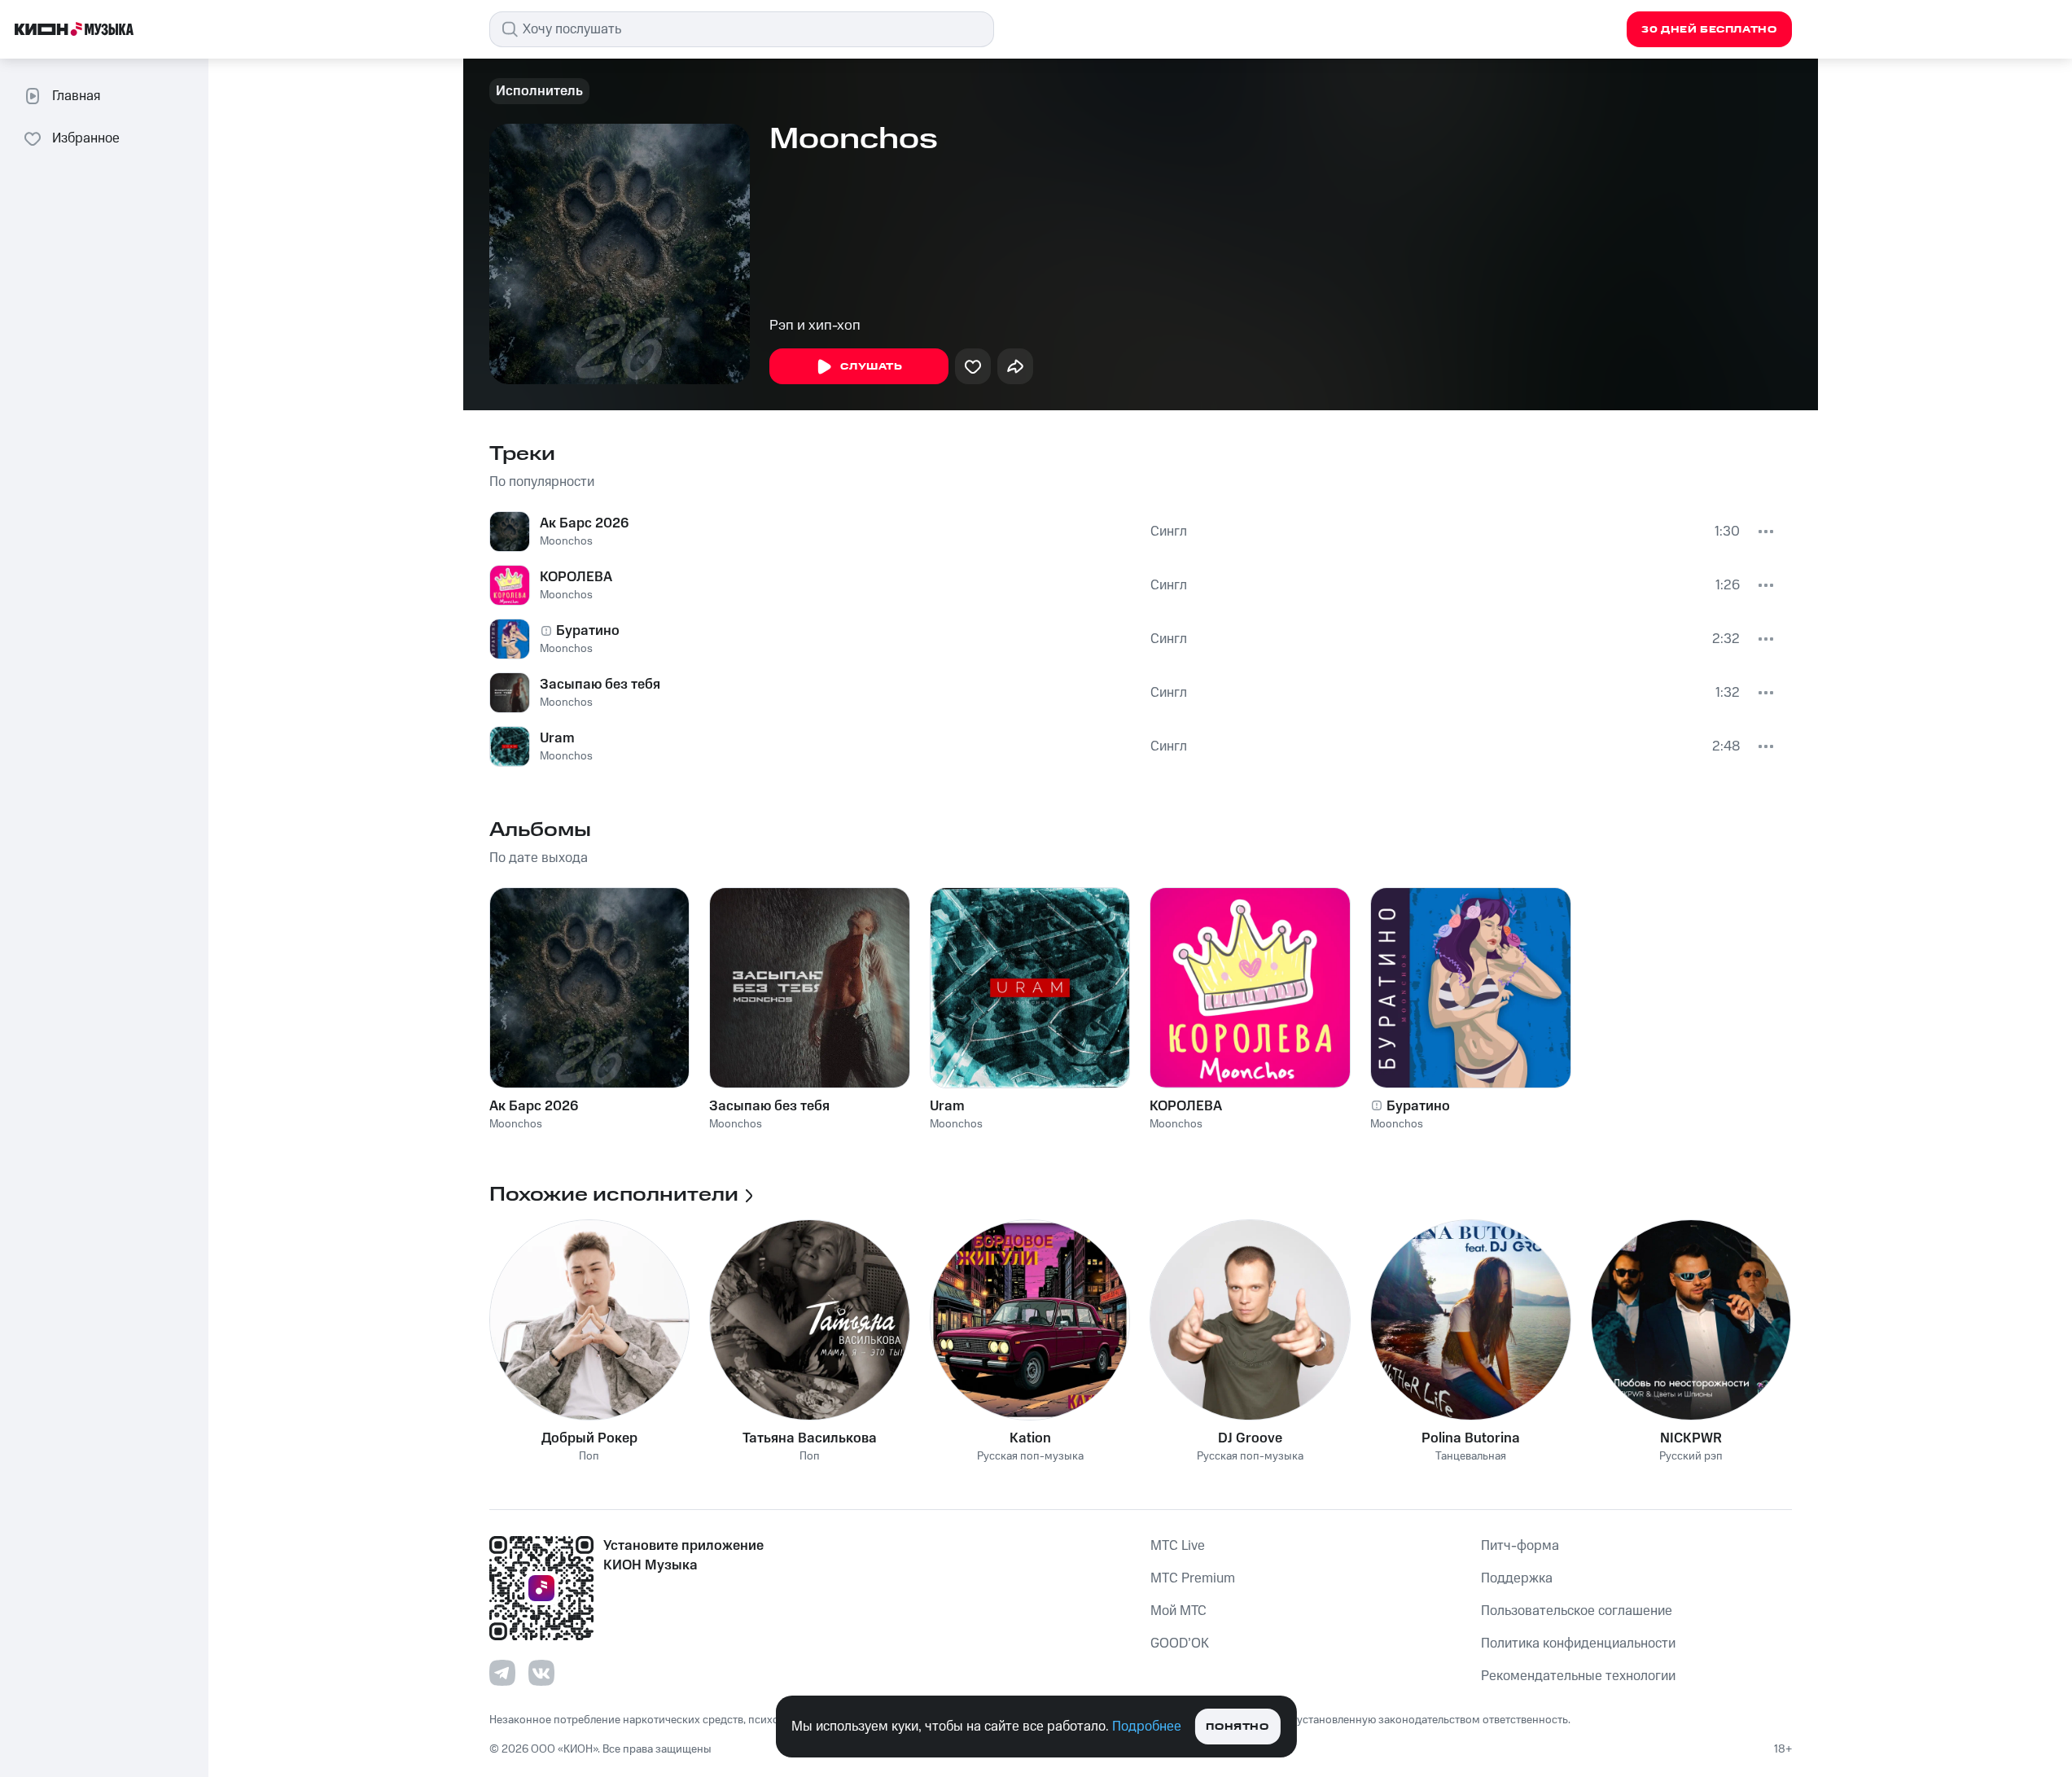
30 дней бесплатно (1709, 30)
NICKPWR (1691, 1438)
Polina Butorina (1471, 1438)
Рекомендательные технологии (1578, 1676)
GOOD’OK (1180, 1644)
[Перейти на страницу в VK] (541, 1673)
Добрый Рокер (589, 1438)
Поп (589, 1457)
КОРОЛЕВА (576, 577)
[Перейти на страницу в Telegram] (502, 1673)
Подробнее (1147, 1727)
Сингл (1169, 532)
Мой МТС (1178, 1611)
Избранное (86, 138)
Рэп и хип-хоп (815, 326)
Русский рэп (1691, 1457)
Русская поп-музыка (1030, 1457)
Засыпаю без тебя (600, 685)
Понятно (1237, 1727)
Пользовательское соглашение (1577, 1611)
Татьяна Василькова (810, 1438)
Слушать (871, 367)
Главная (76, 96)
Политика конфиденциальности (1578, 1644)
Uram (557, 738)
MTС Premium (1193, 1578)
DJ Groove (1250, 1438)
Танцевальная (1471, 1457)
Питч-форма (1520, 1546)
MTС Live (1178, 1546)
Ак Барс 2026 (584, 523)
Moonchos (566, 541)
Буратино (588, 631)
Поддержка (1517, 1578)
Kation (1030, 1438)
